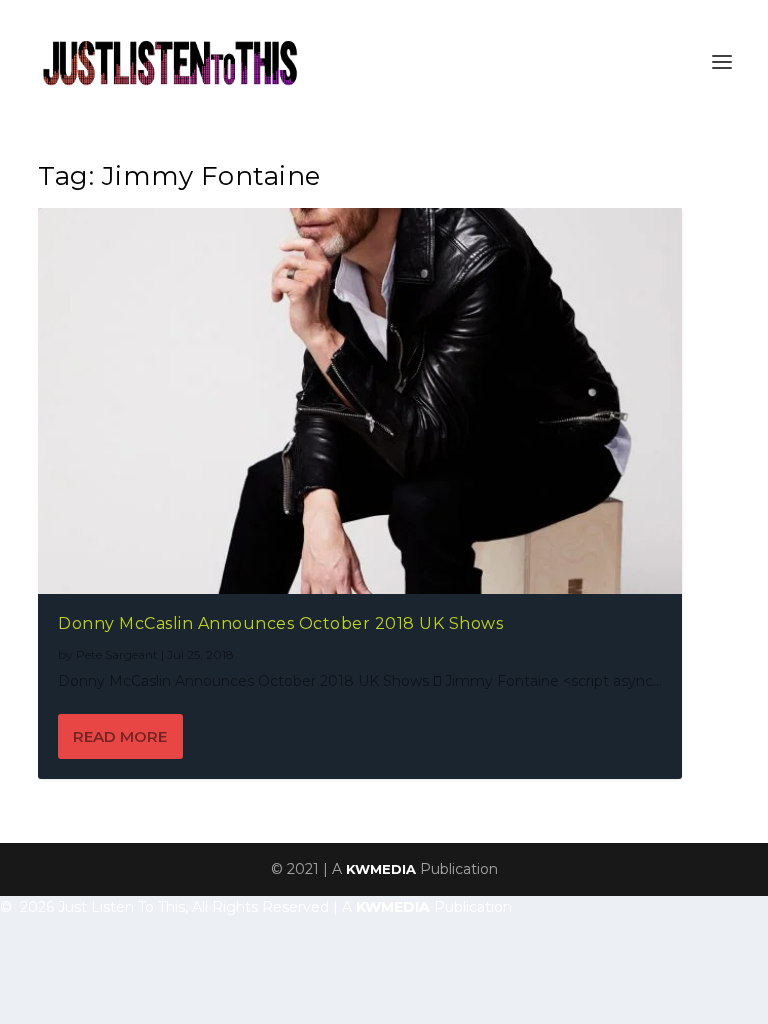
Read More (120, 736)
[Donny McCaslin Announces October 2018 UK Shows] (360, 401)
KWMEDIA (381, 869)
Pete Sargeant (117, 654)
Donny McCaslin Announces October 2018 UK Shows (280, 623)
